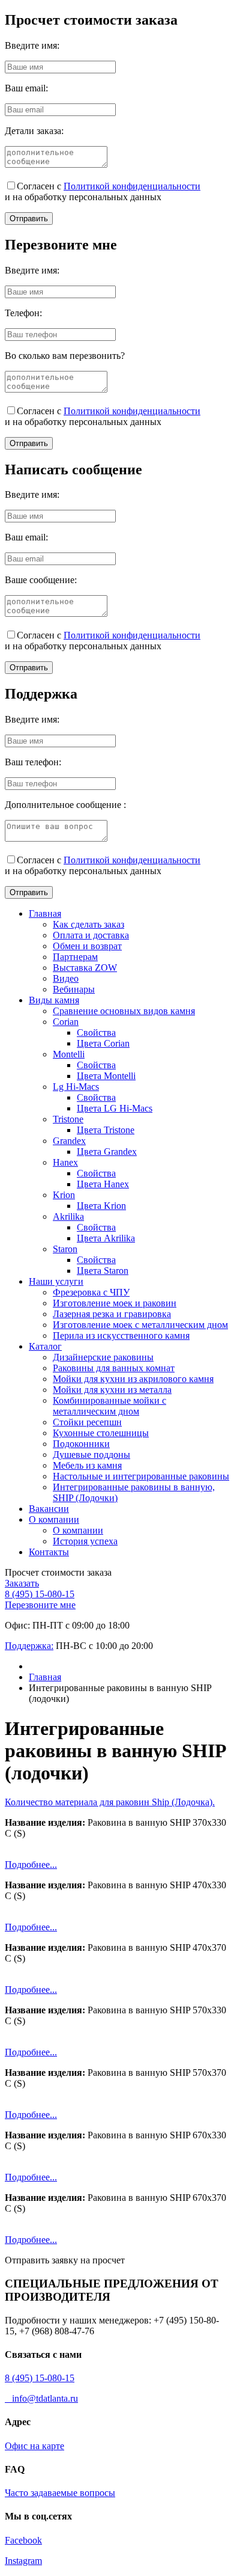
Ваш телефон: (33, 762)
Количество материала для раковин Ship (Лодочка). (110, 1802)
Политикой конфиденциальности (132, 186)
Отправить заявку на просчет (65, 2260)
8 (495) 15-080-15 (40, 1594)
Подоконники (81, 1444)
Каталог (45, 1346)
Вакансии (49, 1509)
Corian (66, 1022)
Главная (45, 913)
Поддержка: (29, 1646)
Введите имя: (32, 45)
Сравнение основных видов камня (124, 1011)
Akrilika (68, 1216)
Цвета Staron (103, 1271)
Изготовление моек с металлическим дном (140, 1325)
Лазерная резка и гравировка (112, 1314)
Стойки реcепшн (87, 1422)
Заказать (22, 1583)
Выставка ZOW (85, 968)
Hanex (65, 1162)
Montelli (69, 1054)
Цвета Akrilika (106, 1238)
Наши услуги (56, 1281)
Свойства (96, 1033)
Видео (66, 978)
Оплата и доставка (91, 935)
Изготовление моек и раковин (115, 1303)
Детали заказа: (34, 131)
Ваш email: (26, 88)
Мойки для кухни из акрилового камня (133, 1379)
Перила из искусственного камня (121, 1335)
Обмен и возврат (87, 946)
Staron (65, 1249)
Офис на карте (34, 2446)
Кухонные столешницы (101, 1433)
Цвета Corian (103, 1043)
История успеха (85, 1541)
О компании (54, 1519)
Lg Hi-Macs (76, 1087)
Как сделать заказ (88, 924)
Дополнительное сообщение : (65, 805)
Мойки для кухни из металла (112, 1390)
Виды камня (54, 1000)
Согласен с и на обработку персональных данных (103, 191)
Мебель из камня (87, 1465)
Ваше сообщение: (41, 580)
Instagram (23, 2561)
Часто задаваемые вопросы (60, 2493)
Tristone (68, 1119)
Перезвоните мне (40, 1605)
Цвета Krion (101, 1206)
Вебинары (74, 989)
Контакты (49, 1552)
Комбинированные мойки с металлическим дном (109, 1406)
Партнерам (75, 957)
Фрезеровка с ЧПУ (91, 1292)
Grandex (69, 1141)
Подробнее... (31, 1865)
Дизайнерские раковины (103, 1357)
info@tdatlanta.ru (41, 2398)
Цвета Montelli (106, 1076)
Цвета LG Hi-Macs (115, 1108)
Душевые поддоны (91, 1455)
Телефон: (23, 313)
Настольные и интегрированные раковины (141, 1476)
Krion (64, 1195)
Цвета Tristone (106, 1130)
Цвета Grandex (107, 1152)
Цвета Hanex (103, 1184)
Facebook (23, 2540)
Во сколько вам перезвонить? (65, 356)
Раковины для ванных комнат (114, 1368)
